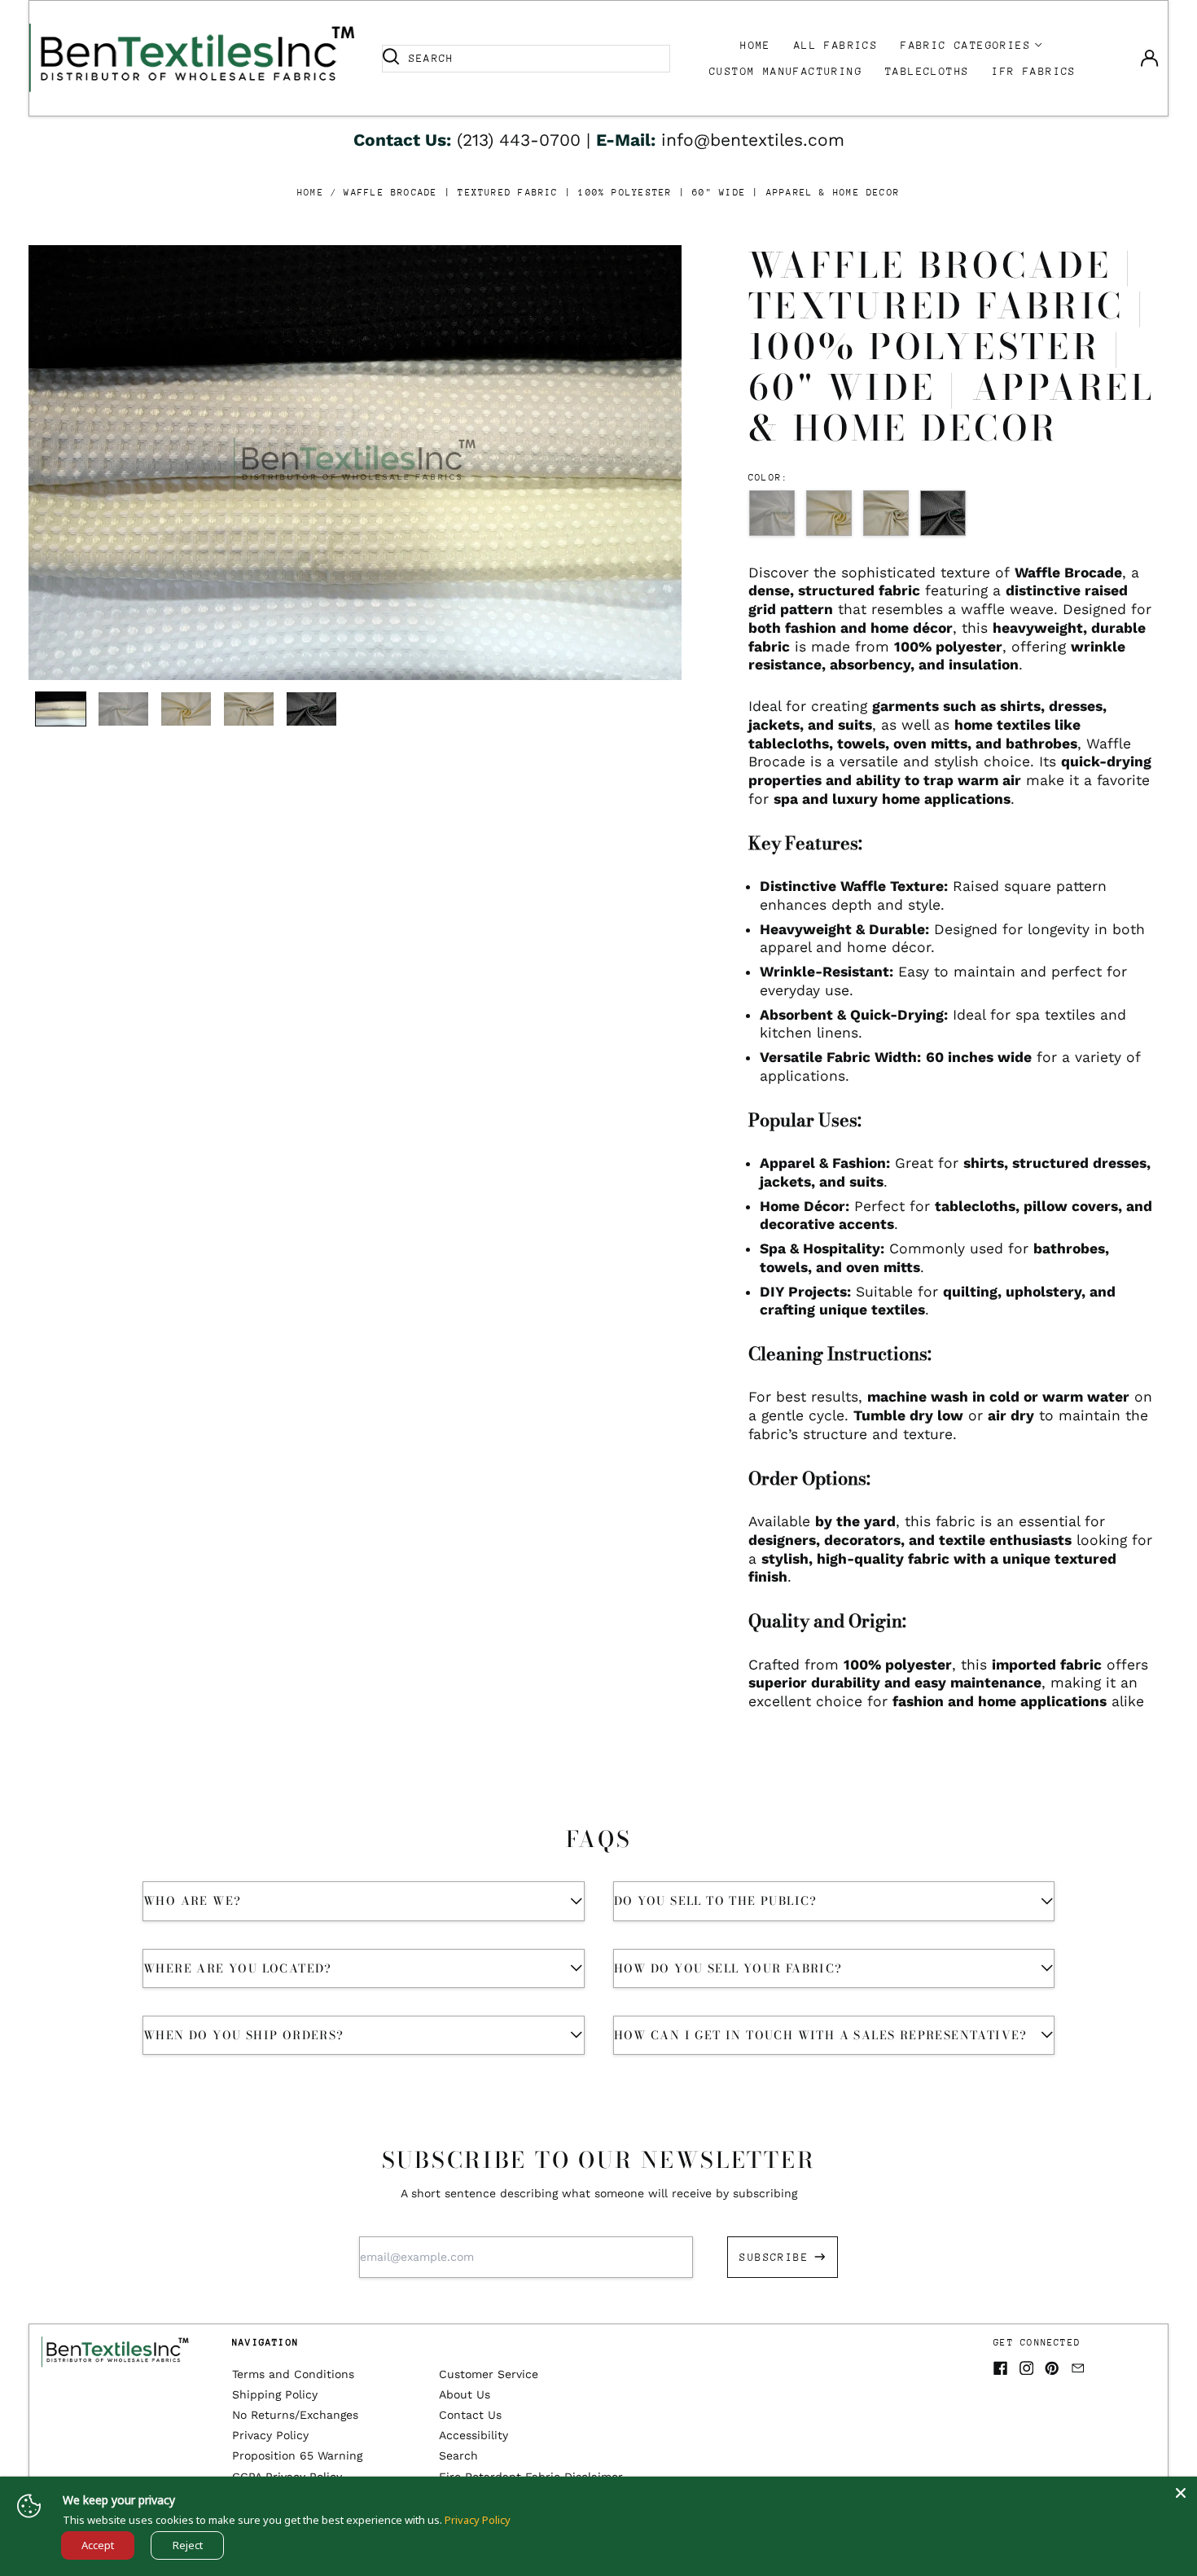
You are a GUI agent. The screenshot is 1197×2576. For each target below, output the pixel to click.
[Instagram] (1027, 2368)
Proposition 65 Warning (297, 2455)
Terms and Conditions (293, 2374)
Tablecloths (927, 71)
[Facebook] (1001, 2368)
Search (458, 2455)
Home (756, 45)
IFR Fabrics (1034, 71)
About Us (465, 2394)
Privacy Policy (270, 2435)
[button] (355, 463)
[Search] (391, 59)
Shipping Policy (275, 2394)
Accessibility (474, 2435)
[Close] (1181, 2493)
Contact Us (470, 2415)
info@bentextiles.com (753, 140)
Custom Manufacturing (786, 71)
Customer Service (489, 2374)
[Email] (1078, 2368)
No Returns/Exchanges (295, 2415)
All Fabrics (836, 45)
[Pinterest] (1052, 2368)
